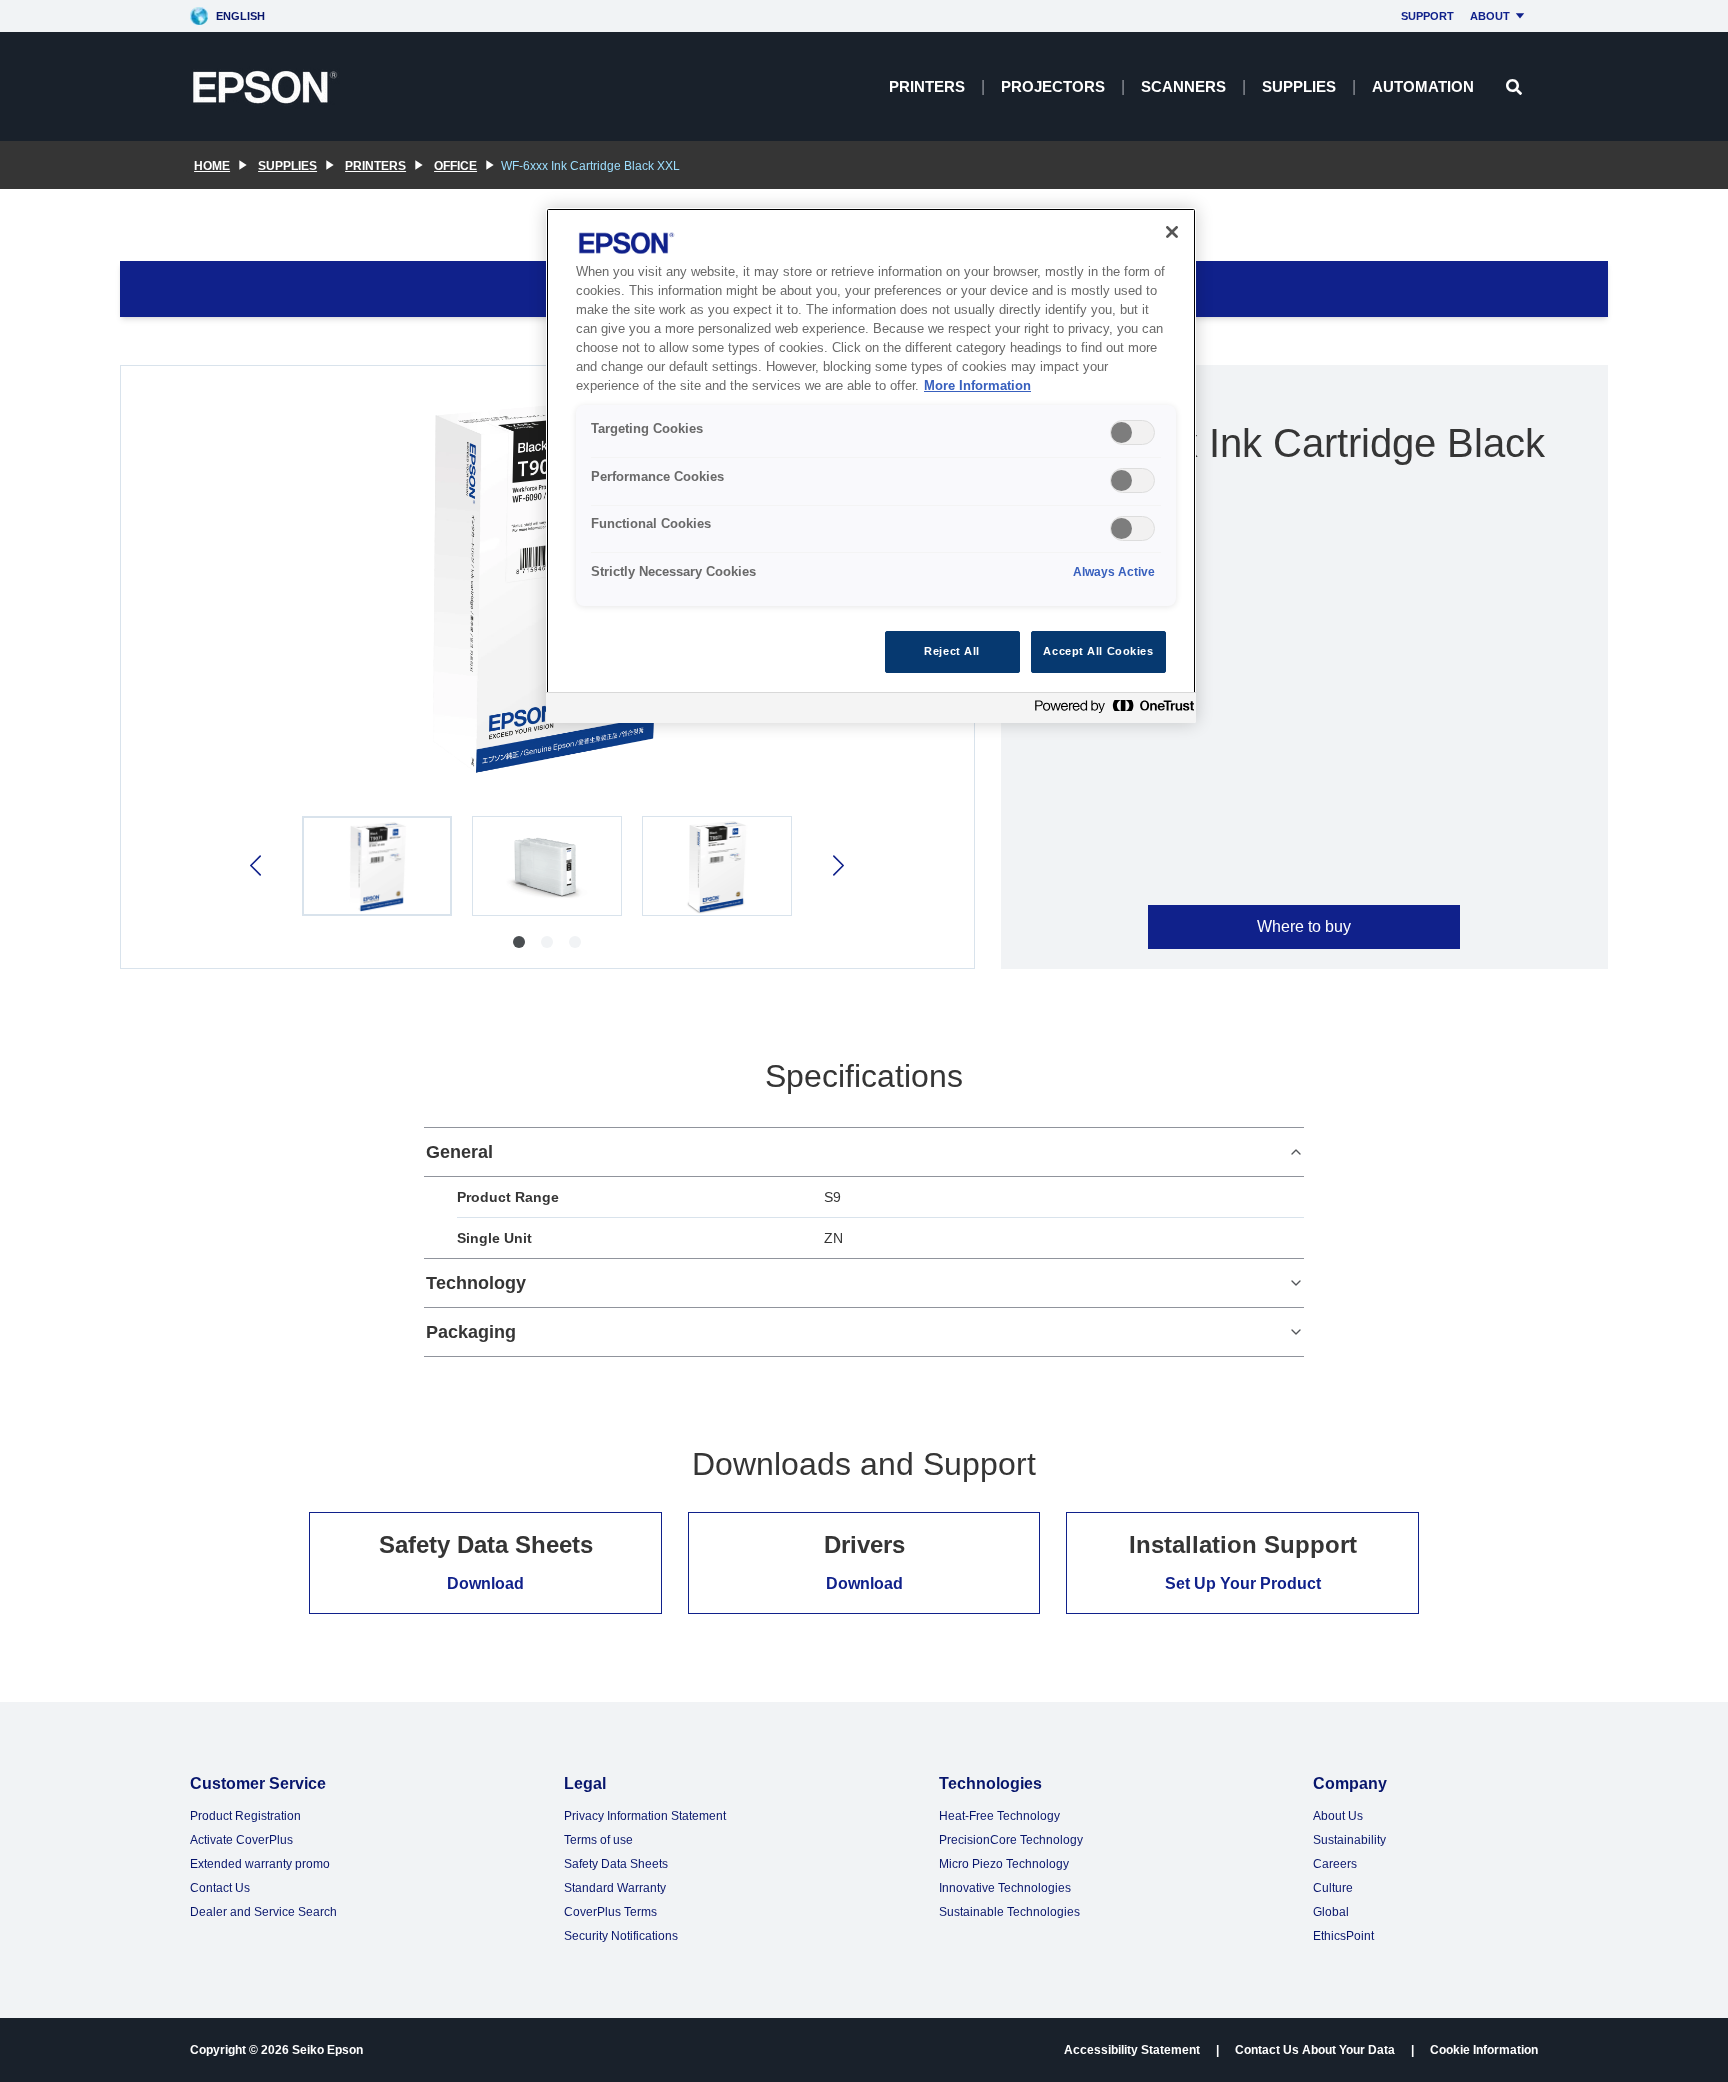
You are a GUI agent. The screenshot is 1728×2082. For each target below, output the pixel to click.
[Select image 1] (377, 866)
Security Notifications (621, 1936)
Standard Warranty (615, 1888)
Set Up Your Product (1243, 1583)
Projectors (1053, 86)
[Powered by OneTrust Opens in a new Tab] (1110, 710)
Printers (927, 86)
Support (1427, 16)
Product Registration (245, 1816)
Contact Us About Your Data (1315, 2050)
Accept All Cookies (1098, 651)
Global (1331, 1912)
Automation (1423, 86)
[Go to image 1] (519, 942)
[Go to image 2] (547, 942)
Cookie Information (1484, 2050)
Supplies (1299, 86)
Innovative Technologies (1005, 1888)
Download (485, 1583)
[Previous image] (257, 865)
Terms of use (598, 1840)
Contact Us (220, 1888)
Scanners (1183, 86)
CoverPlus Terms (610, 1912)
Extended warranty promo (260, 1864)
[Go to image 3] (575, 942)
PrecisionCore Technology (1011, 1840)
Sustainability (1349, 1840)
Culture (1333, 1888)
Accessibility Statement (1132, 2050)
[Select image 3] (717, 866)
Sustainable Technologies (1009, 1912)
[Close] (1172, 232)
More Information (977, 386)
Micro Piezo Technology (1004, 1864)
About (1490, 16)
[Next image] (836, 865)
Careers (1335, 1864)
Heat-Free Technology (999, 1816)
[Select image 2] (547, 866)
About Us (1338, 1816)
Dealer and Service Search (263, 1912)
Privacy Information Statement (645, 1816)
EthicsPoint (1343, 1936)
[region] (871, 465)
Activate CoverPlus (241, 1840)
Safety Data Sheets (616, 1864)
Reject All (952, 651)
